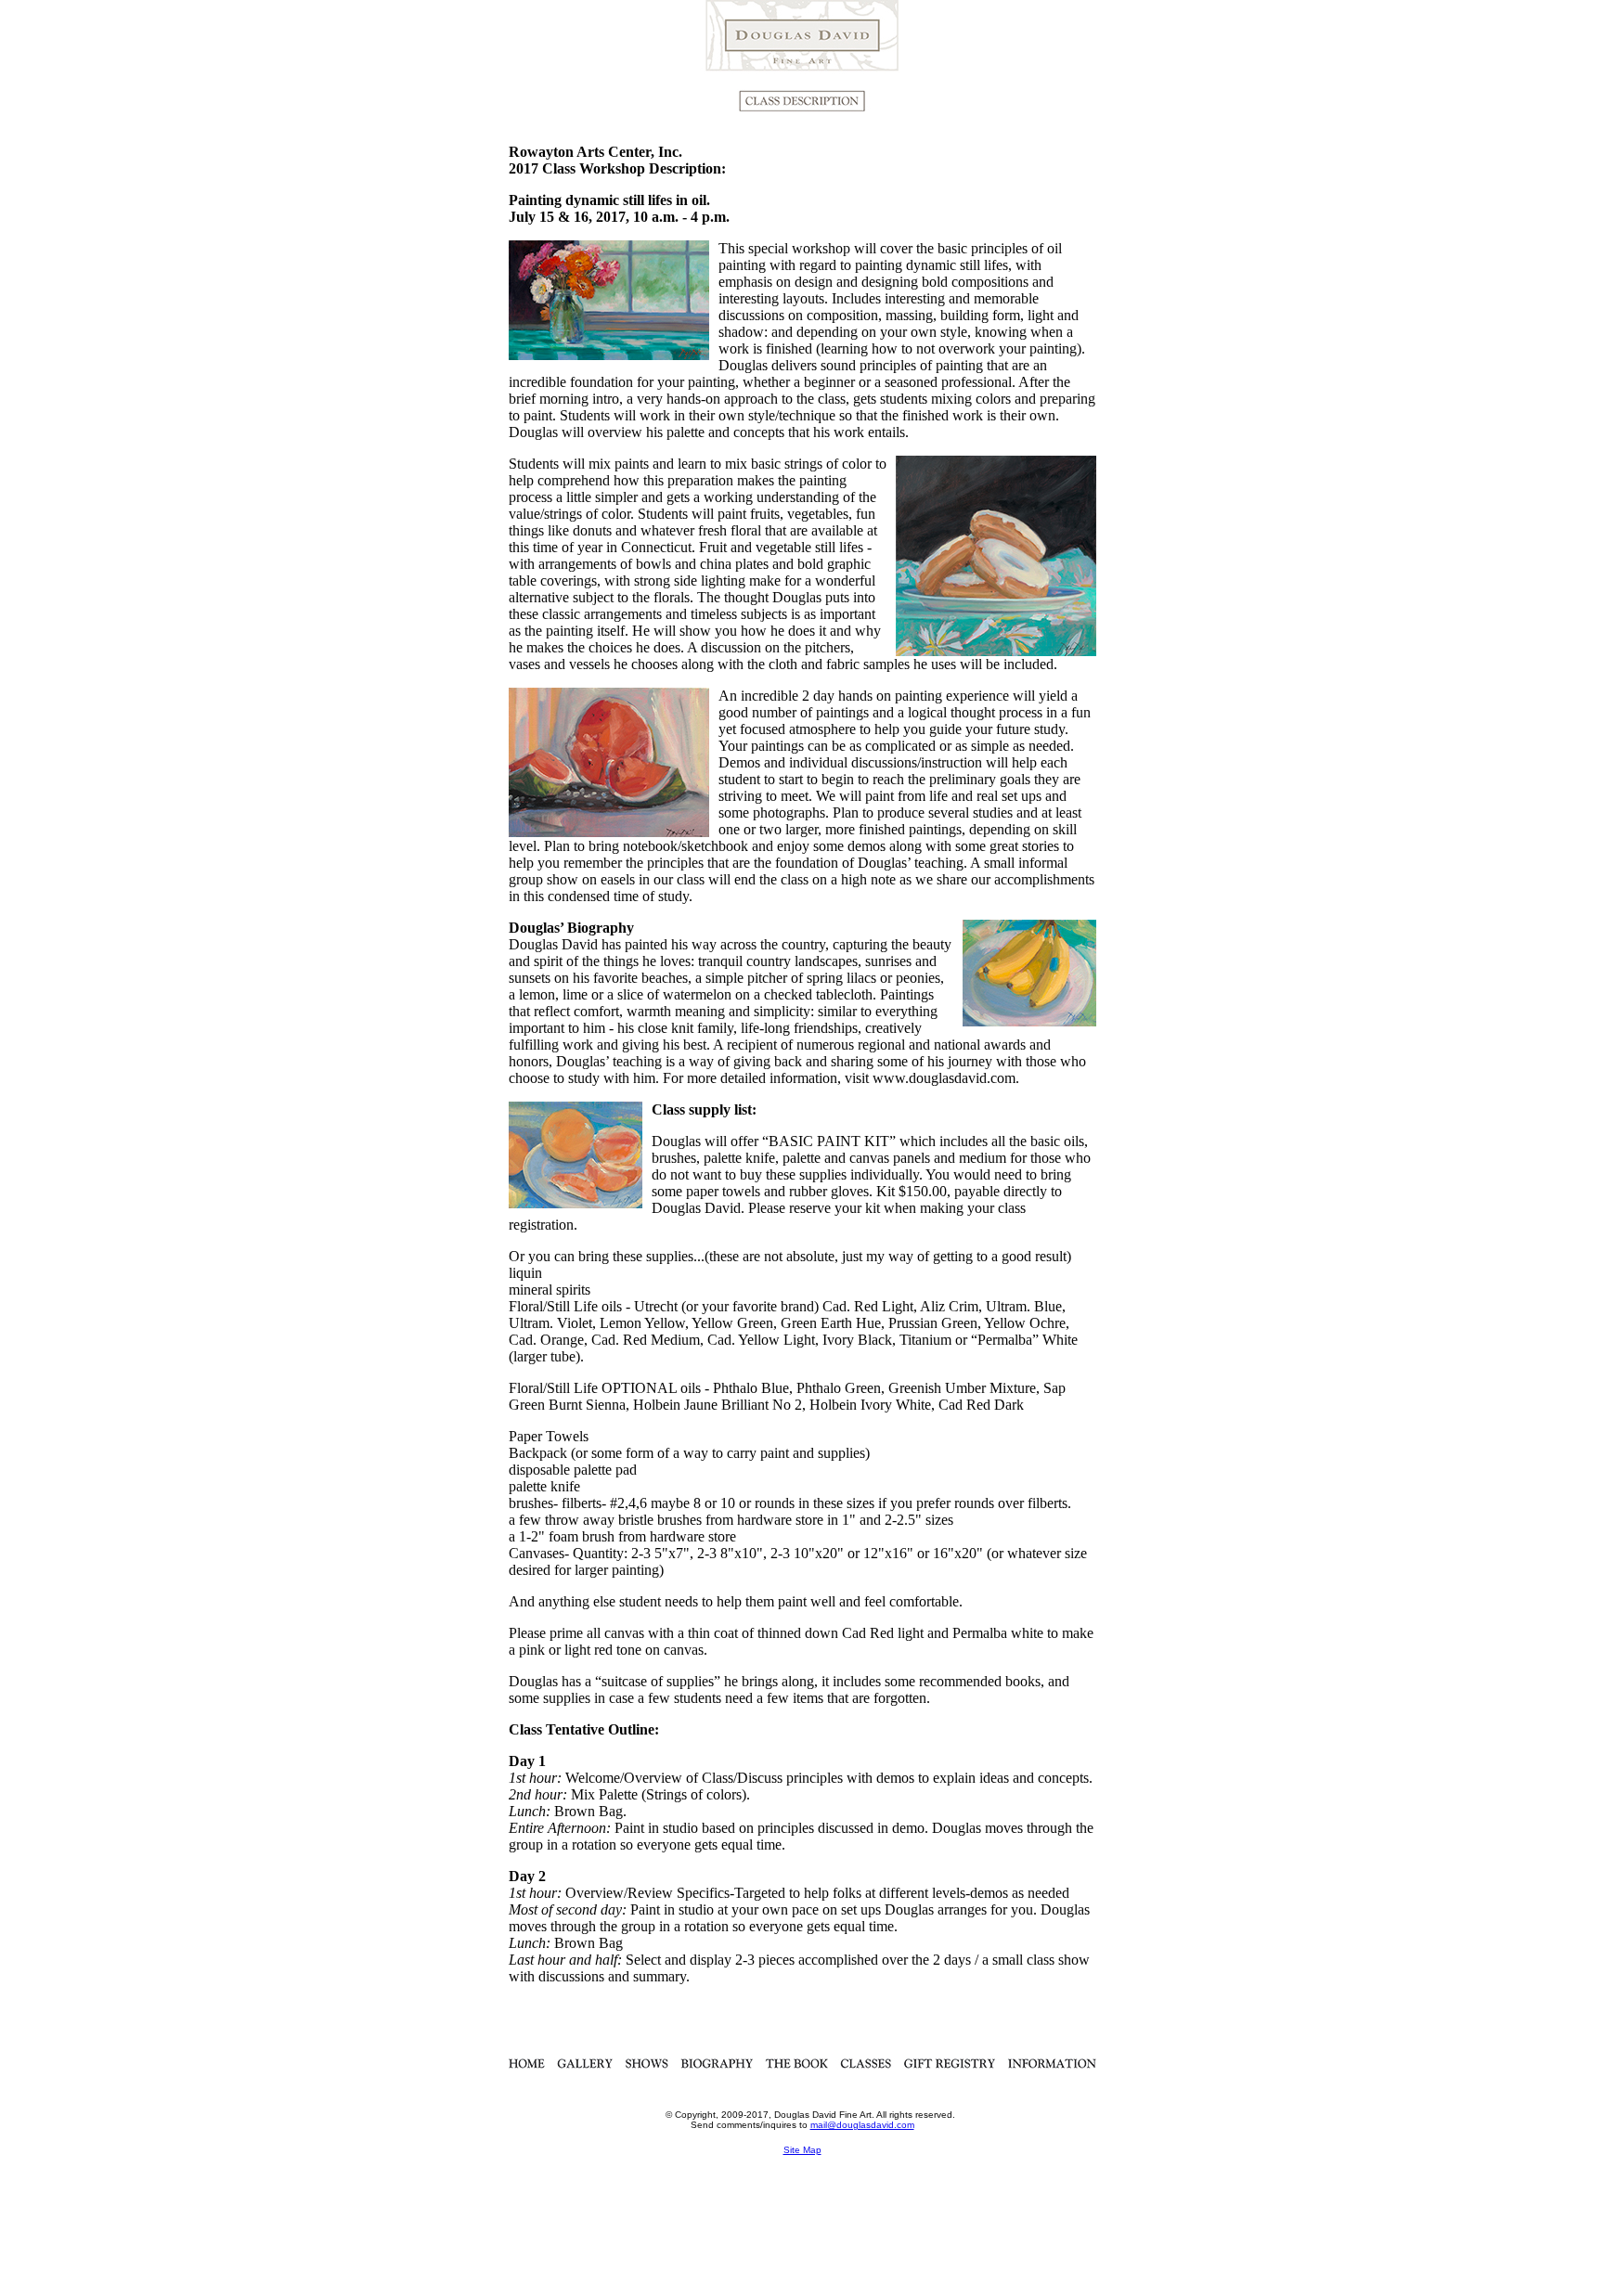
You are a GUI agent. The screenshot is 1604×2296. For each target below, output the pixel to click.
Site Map (802, 2150)
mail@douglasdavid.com (862, 2125)
